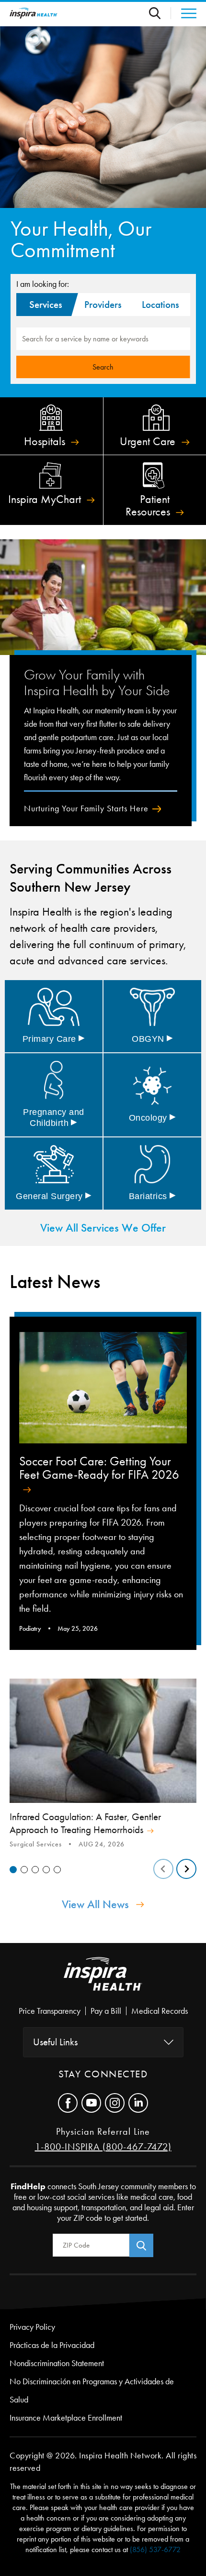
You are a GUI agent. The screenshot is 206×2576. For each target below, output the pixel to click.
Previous (163, 1869)
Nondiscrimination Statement (57, 2363)
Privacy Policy (32, 2327)
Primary (54, 1039)
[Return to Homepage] (34, 13)
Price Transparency (50, 2011)
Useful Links (55, 2042)
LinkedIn (138, 2103)
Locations (160, 305)
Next (186, 1869)
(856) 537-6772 (155, 2549)
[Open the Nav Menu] (184, 13)
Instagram (115, 2103)
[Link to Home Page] (103, 1982)
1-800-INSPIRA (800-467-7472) (103, 2147)
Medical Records (160, 2011)
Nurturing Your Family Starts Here (86, 808)
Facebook (68, 2103)
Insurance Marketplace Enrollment (66, 2418)
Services (46, 305)
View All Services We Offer (103, 1228)
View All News (95, 1904)
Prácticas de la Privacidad (52, 2345)
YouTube (91, 2103)
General (54, 1196)
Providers (103, 305)
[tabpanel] (103, 1765)
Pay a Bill (106, 2011)
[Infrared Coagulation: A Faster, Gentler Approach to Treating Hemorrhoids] (103, 1741)
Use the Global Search (160, 13)
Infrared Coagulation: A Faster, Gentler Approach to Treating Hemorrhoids (85, 1823)
